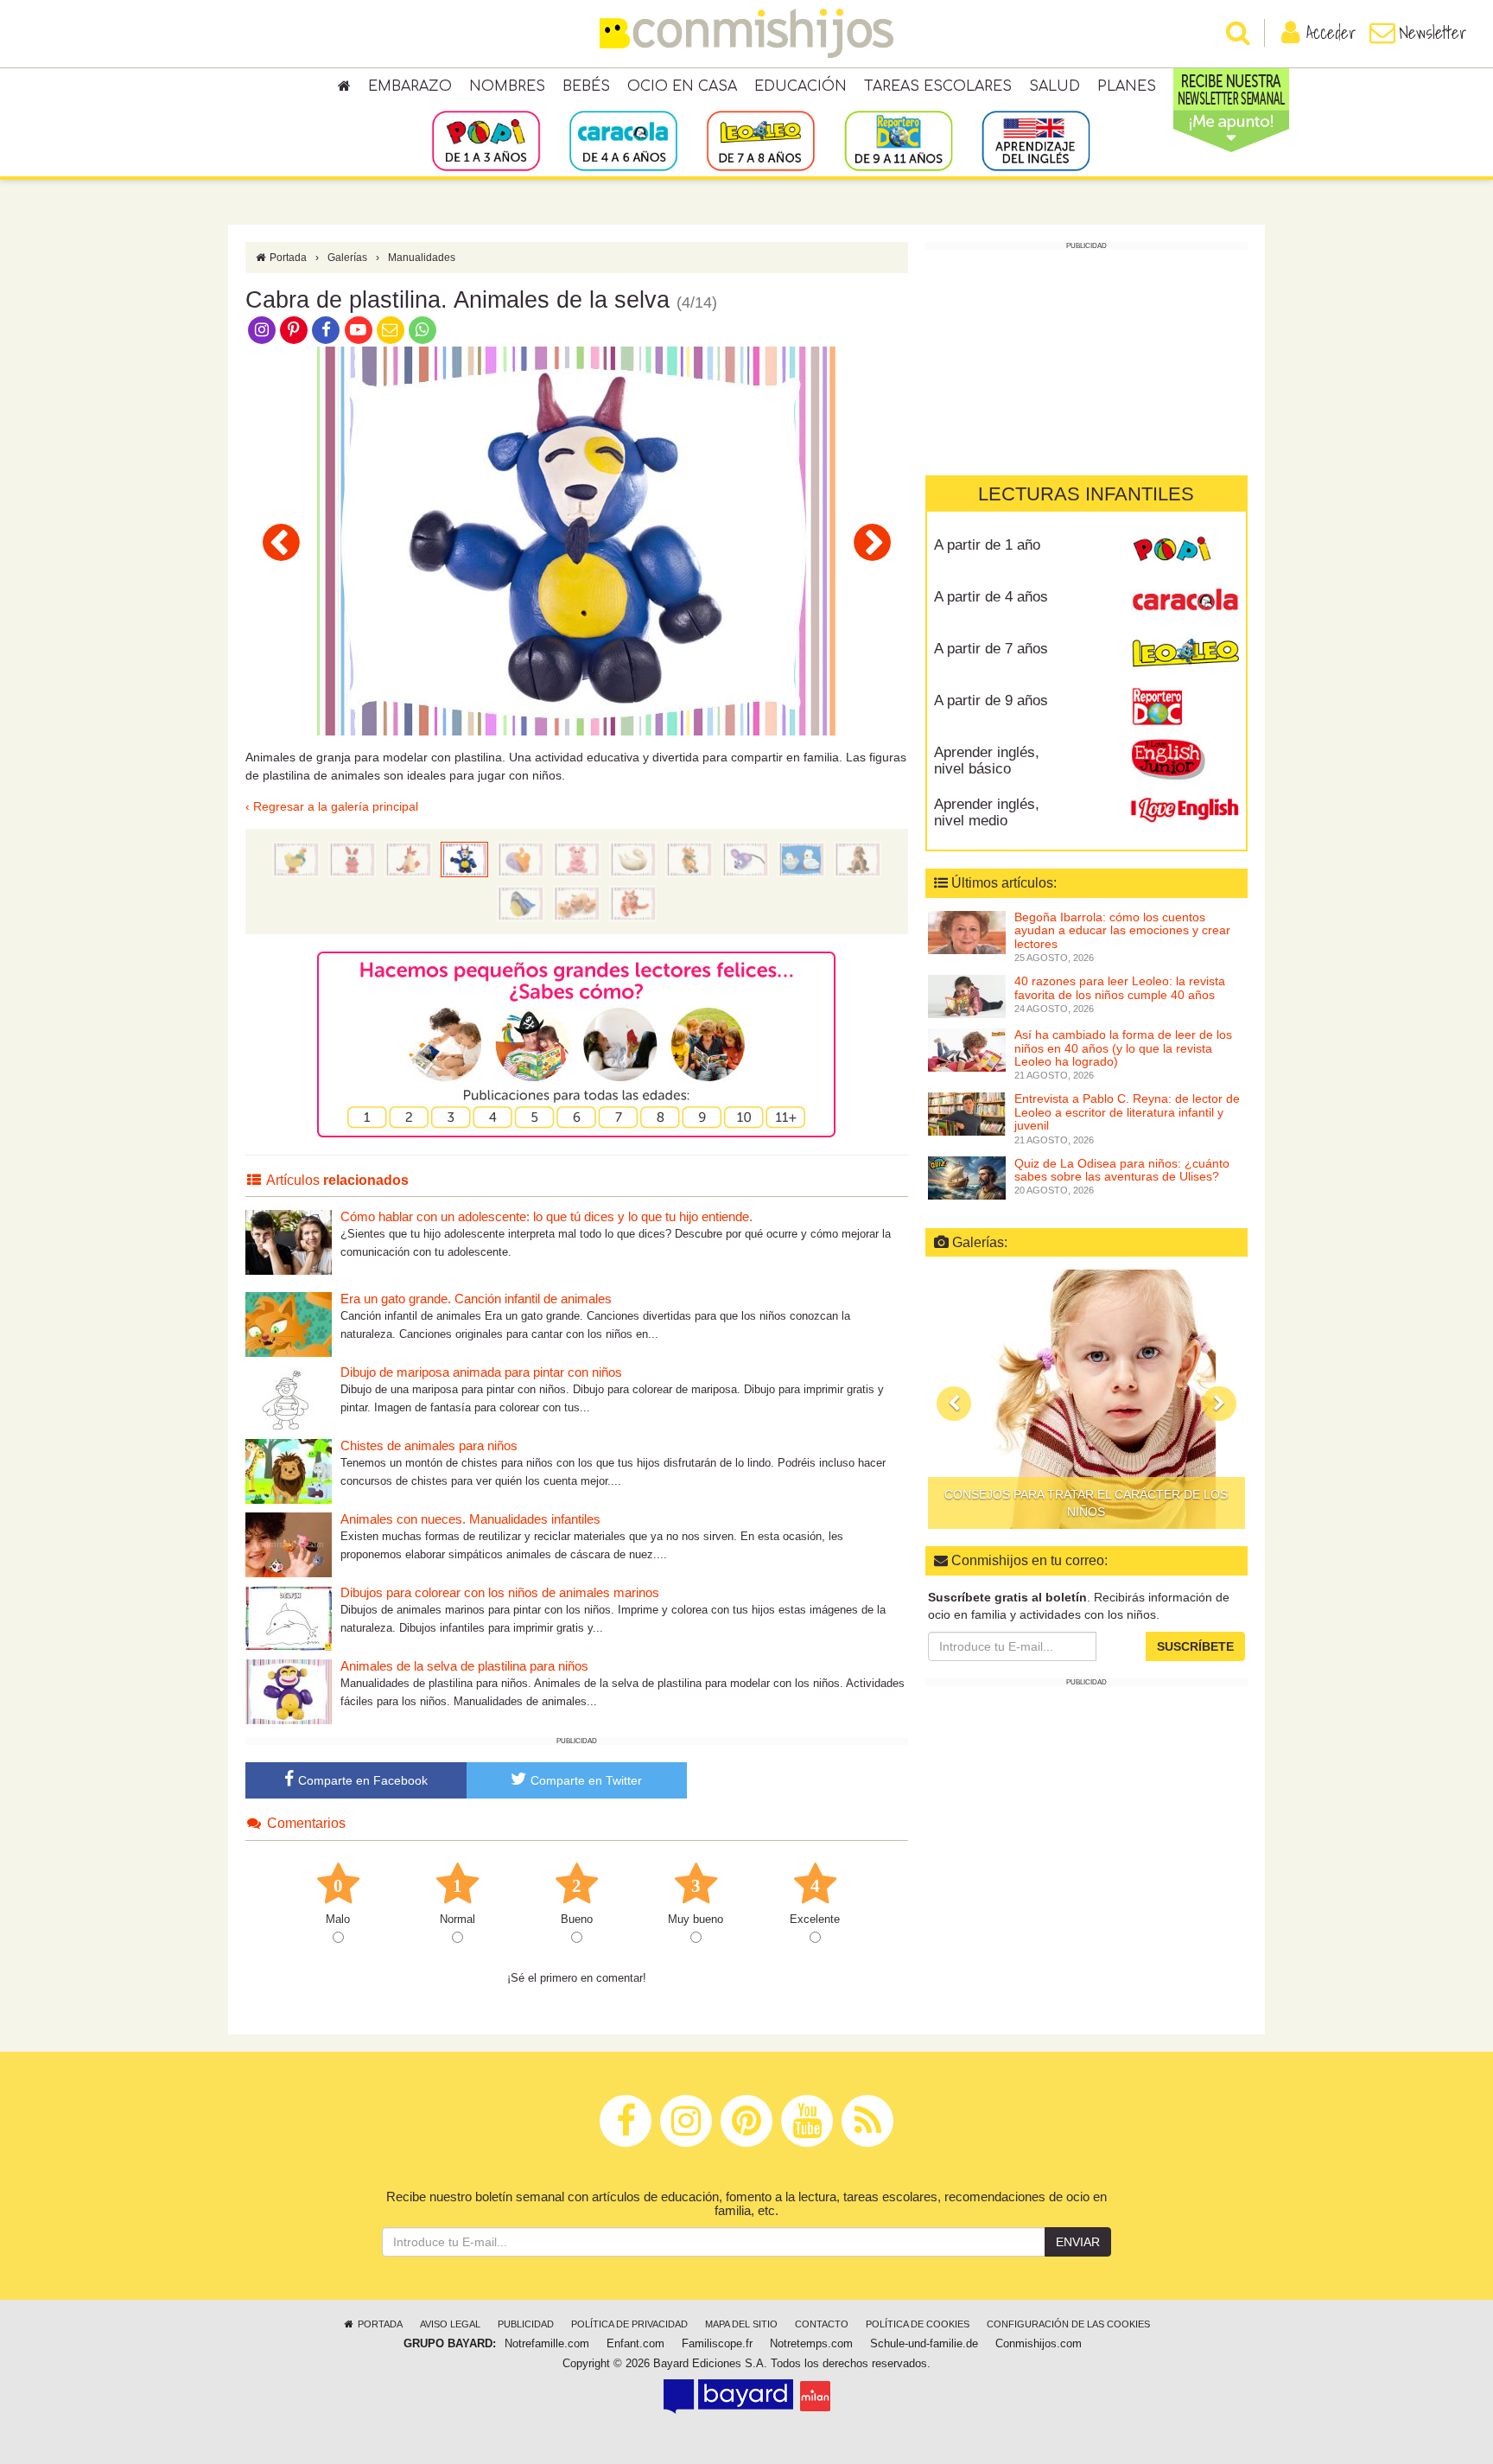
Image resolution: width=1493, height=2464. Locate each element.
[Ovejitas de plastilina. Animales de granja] (577, 902)
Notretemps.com (811, 2344)
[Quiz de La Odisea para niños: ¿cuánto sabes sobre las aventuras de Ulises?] (967, 1177)
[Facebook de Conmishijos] (326, 329)
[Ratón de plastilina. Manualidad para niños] (745, 858)
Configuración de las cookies (1068, 2324)
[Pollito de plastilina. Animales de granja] (801, 858)
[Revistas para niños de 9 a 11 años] (898, 140)
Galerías (347, 258)
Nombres (507, 86)
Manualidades (422, 258)
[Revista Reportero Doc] (1185, 707)
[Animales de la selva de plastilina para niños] (289, 1691)
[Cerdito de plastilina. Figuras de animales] (577, 858)
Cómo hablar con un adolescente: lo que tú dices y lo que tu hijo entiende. (546, 1216)
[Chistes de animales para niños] (289, 1471)
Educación (801, 86)
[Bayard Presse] (728, 2396)
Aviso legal (450, 2324)
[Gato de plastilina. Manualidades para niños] (633, 902)
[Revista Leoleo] (1185, 655)
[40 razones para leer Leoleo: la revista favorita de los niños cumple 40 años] (967, 996)
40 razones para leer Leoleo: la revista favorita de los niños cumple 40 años (1120, 987)
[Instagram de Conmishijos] (261, 329)
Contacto (822, 2324)
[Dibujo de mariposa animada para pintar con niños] (289, 1397)
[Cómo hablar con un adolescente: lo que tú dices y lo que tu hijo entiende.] (289, 1242)
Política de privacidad (629, 2324)
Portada (287, 258)
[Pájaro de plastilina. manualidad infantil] (521, 902)
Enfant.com (635, 2344)
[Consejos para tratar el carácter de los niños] (1086, 1399)
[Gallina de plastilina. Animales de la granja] (281, 542)
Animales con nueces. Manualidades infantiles (470, 1519)
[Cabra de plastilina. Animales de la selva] (464, 858)
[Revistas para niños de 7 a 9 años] (761, 140)
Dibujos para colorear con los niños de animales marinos (500, 1592)
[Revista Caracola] (1185, 603)
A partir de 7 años (991, 649)
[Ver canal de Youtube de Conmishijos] (358, 329)
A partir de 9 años (991, 700)
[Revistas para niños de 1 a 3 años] (486, 140)
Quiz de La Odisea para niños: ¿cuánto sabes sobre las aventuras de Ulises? (1122, 1169)
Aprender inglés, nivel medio (987, 812)
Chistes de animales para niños (429, 1445)
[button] (954, 1404)
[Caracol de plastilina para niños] (872, 542)
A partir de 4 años (991, 597)
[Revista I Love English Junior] (1185, 759)
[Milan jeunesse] (815, 2396)
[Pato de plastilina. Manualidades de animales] (296, 858)
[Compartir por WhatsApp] (423, 329)
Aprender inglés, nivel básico (987, 761)
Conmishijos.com (1039, 2344)
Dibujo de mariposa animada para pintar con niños (481, 1372)
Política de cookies (918, 2324)
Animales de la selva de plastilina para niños (464, 1666)
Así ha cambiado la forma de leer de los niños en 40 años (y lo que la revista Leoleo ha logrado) (1123, 1048)
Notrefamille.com (547, 2344)
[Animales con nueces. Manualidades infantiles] (289, 1544)
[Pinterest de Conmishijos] (293, 329)
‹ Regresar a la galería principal (332, 806)
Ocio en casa (682, 86)
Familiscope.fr (717, 2344)
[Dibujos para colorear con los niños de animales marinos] (289, 1617)
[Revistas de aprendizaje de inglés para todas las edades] (1036, 140)
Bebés (586, 86)
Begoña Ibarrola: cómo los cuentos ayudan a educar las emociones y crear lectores (1122, 930)
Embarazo (410, 86)
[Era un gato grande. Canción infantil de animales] (289, 1324)
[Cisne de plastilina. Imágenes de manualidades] (633, 858)
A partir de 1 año (987, 545)
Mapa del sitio (741, 2324)
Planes (1127, 86)
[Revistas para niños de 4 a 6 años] (623, 140)
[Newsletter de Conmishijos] (390, 329)
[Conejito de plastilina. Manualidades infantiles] (352, 858)
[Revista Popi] (1185, 551)
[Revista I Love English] (1185, 811)
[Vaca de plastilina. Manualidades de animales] (689, 858)
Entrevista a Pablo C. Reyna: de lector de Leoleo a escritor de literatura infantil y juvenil (1127, 1112)
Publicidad (526, 2324)
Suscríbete (1195, 1646)
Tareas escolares (938, 86)
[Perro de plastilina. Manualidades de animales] (858, 858)
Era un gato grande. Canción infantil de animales (476, 1299)
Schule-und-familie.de (924, 2344)
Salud (1055, 86)
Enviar (1078, 2242)
